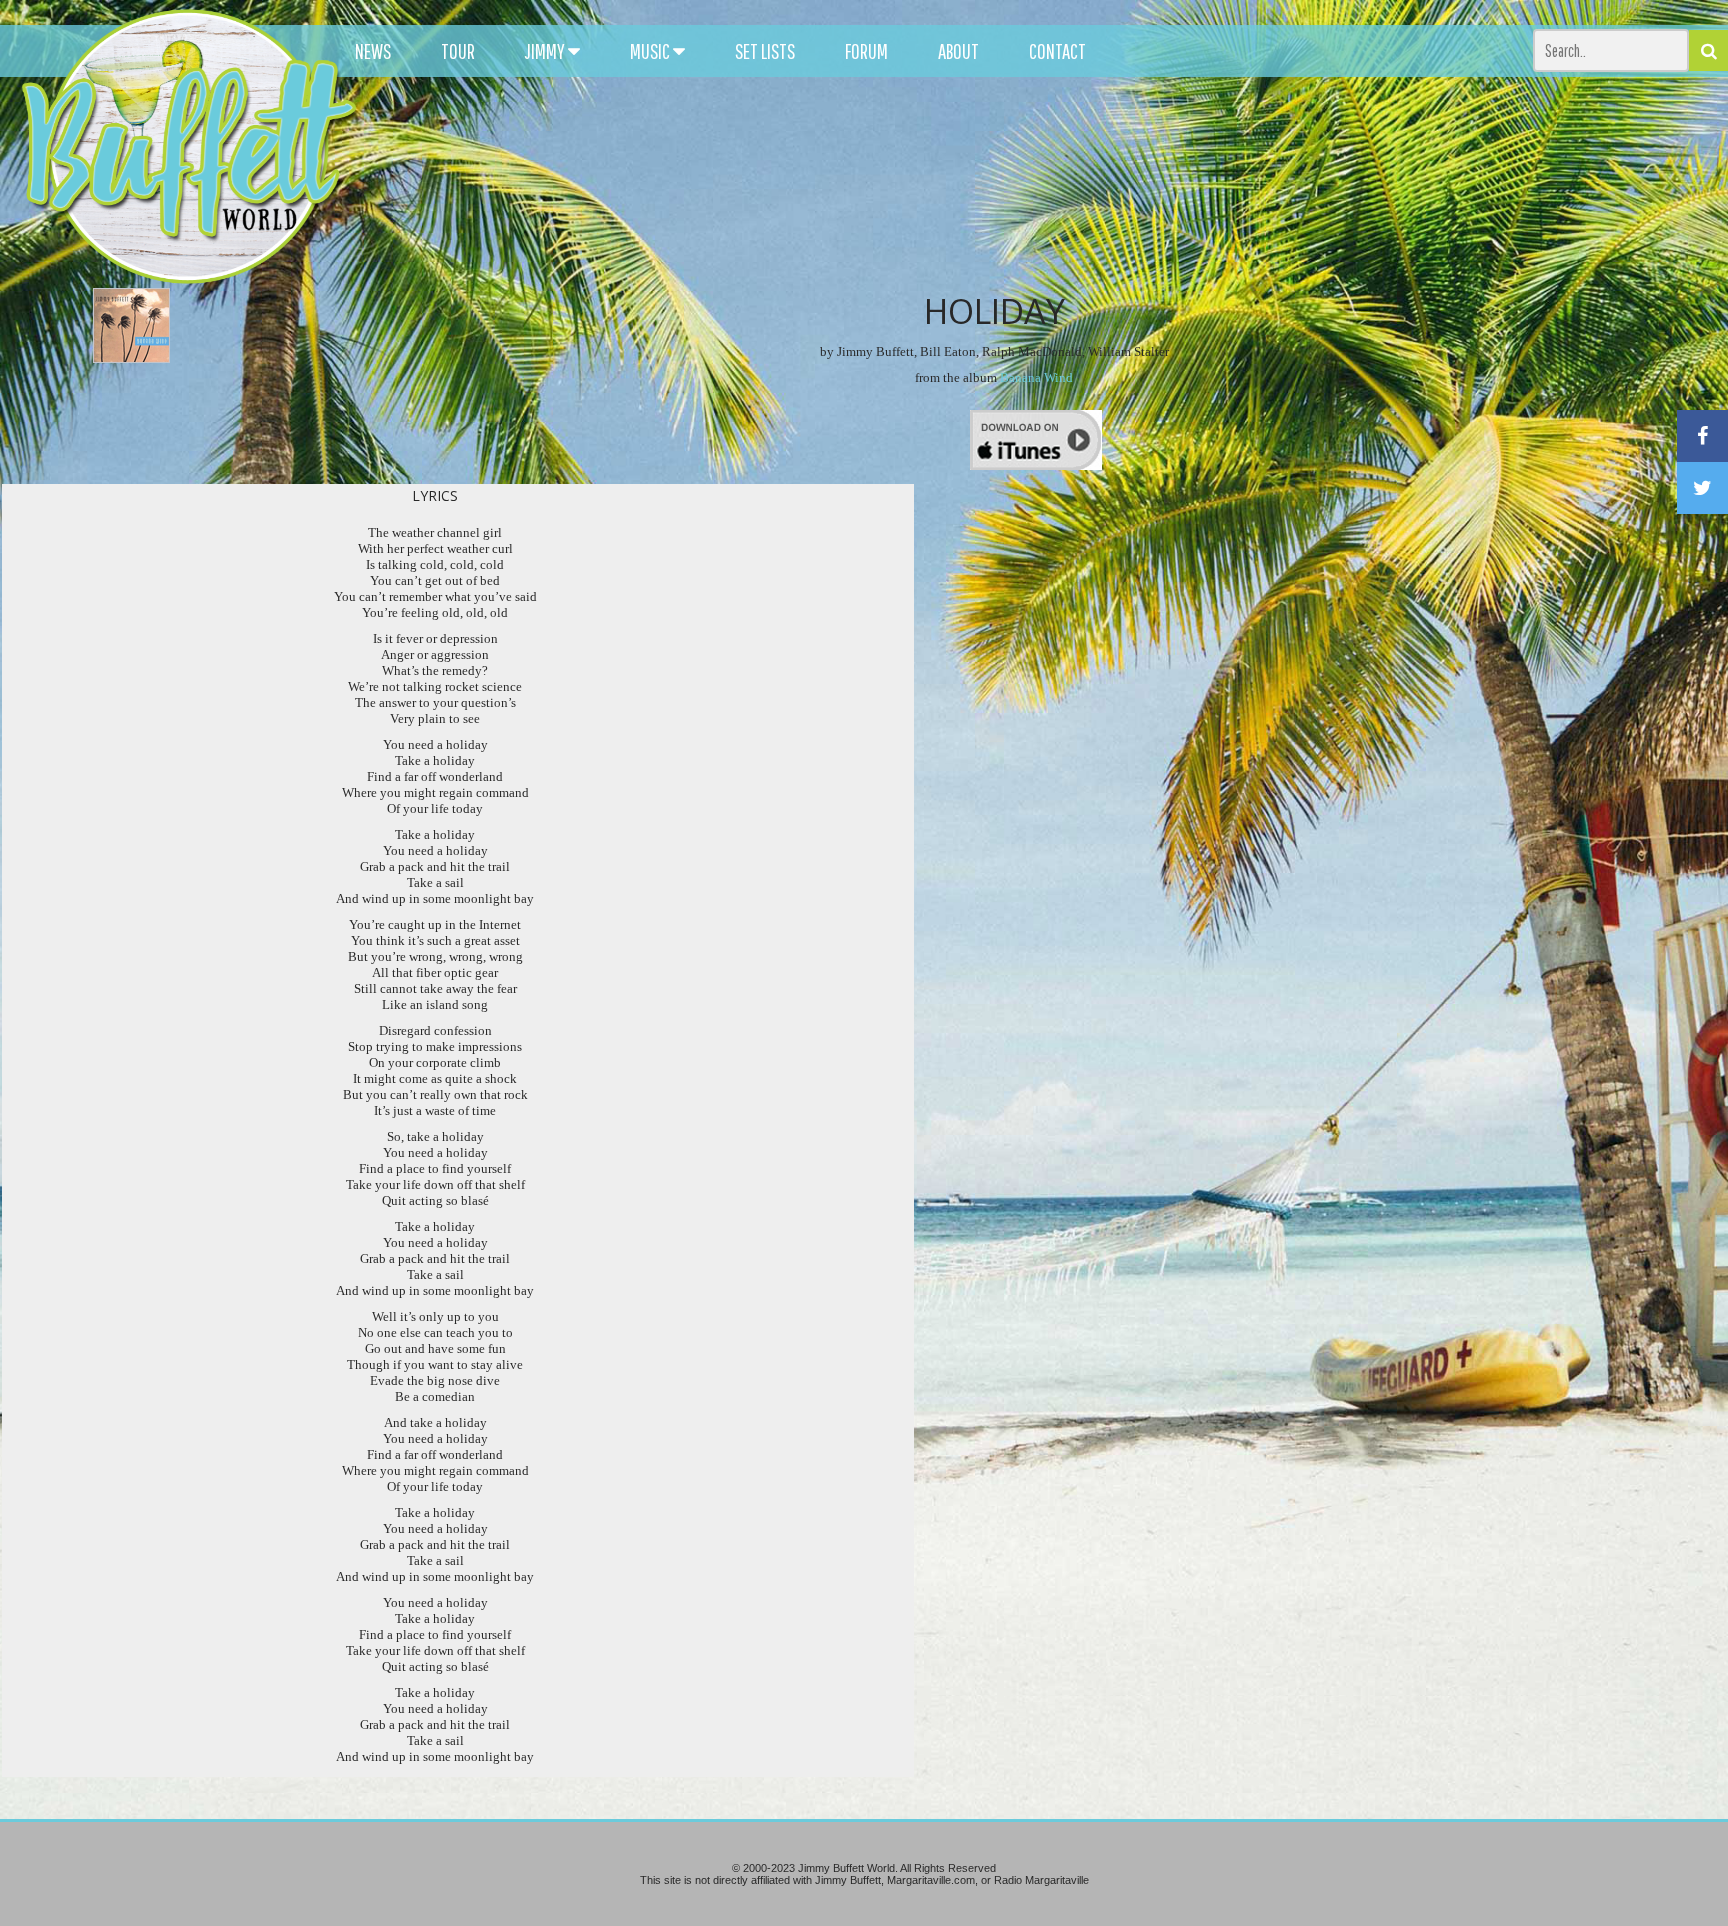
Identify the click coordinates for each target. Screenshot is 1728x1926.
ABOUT (958, 51)
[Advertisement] (1073, 180)
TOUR (458, 51)
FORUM (866, 51)
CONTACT (1057, 51)
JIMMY (546, 51)
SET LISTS (765, 51)
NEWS (373, 51)
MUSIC (651, 51)
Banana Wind (1036, 377)
